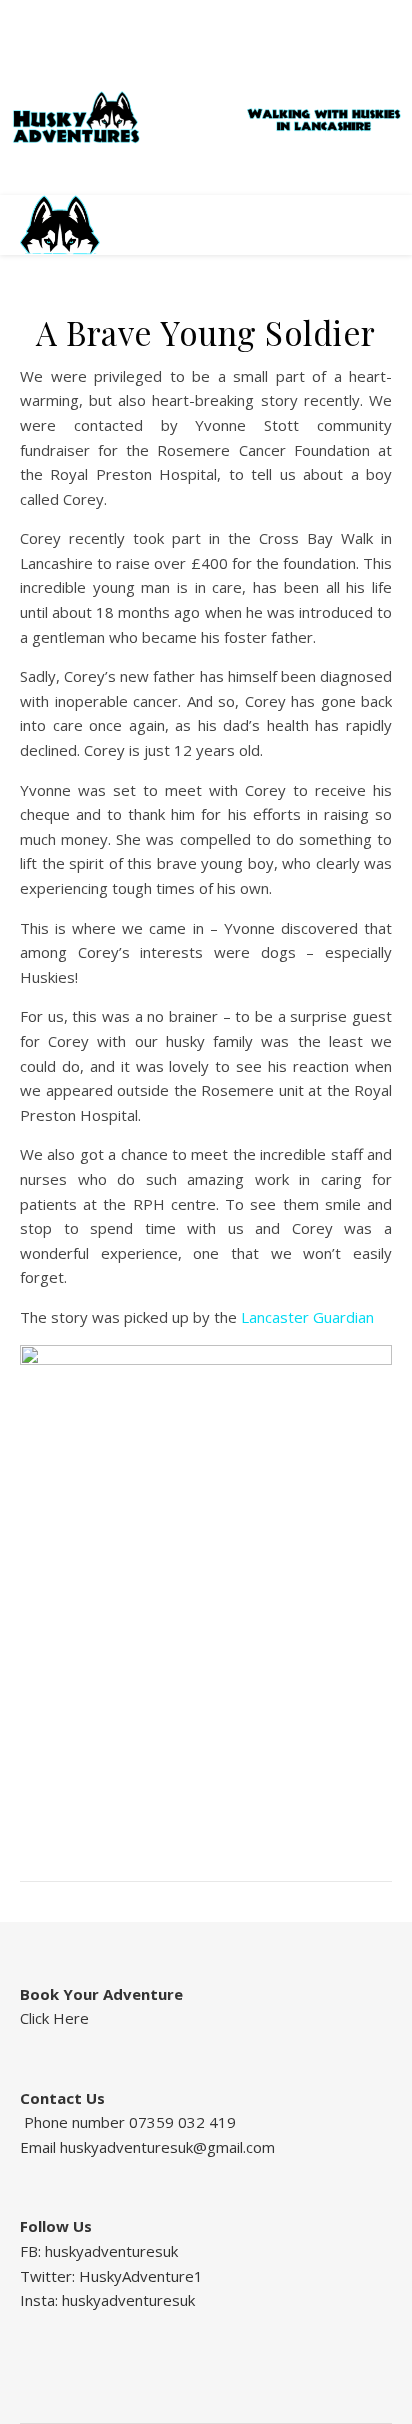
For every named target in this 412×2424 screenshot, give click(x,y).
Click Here (54, 2018)
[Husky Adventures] (205, 117)
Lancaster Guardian (307, 1317)
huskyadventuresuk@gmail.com (167, 2147)
